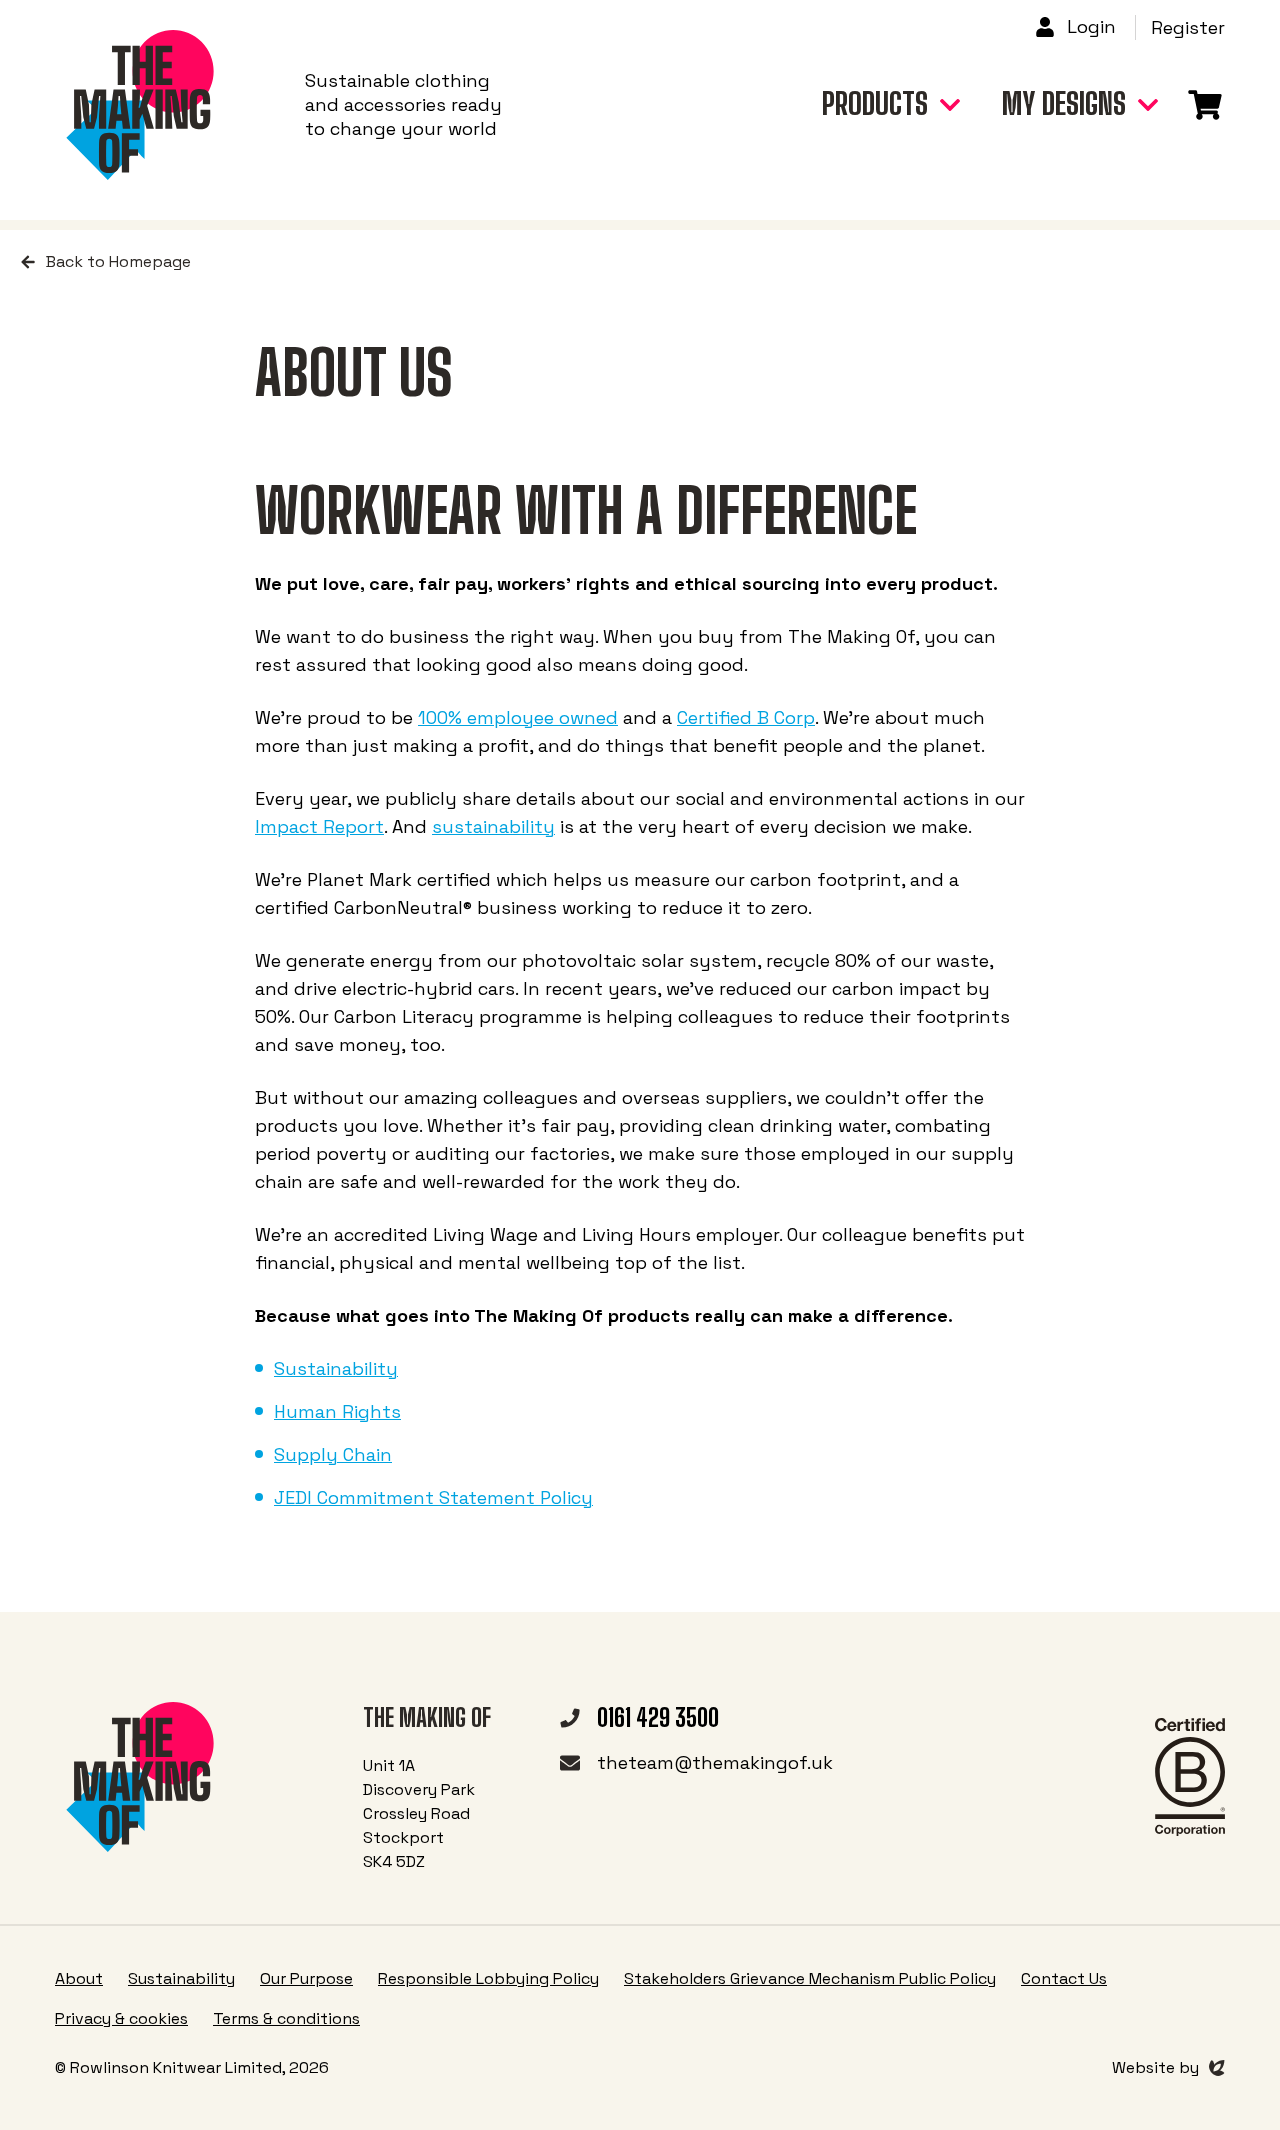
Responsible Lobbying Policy (488, 1978)
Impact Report (319, 826)
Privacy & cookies (121, 2018)
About (79, 1978)
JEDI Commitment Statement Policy (433, 1497)
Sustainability (181, 1978)
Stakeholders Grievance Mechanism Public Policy (810, 1978)
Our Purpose (306, 1978)
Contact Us (1064, 1978)
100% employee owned (518, 717)
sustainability (493, 826)
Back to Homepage (118, 261)
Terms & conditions (286, 2018)
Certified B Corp (746, 717)
